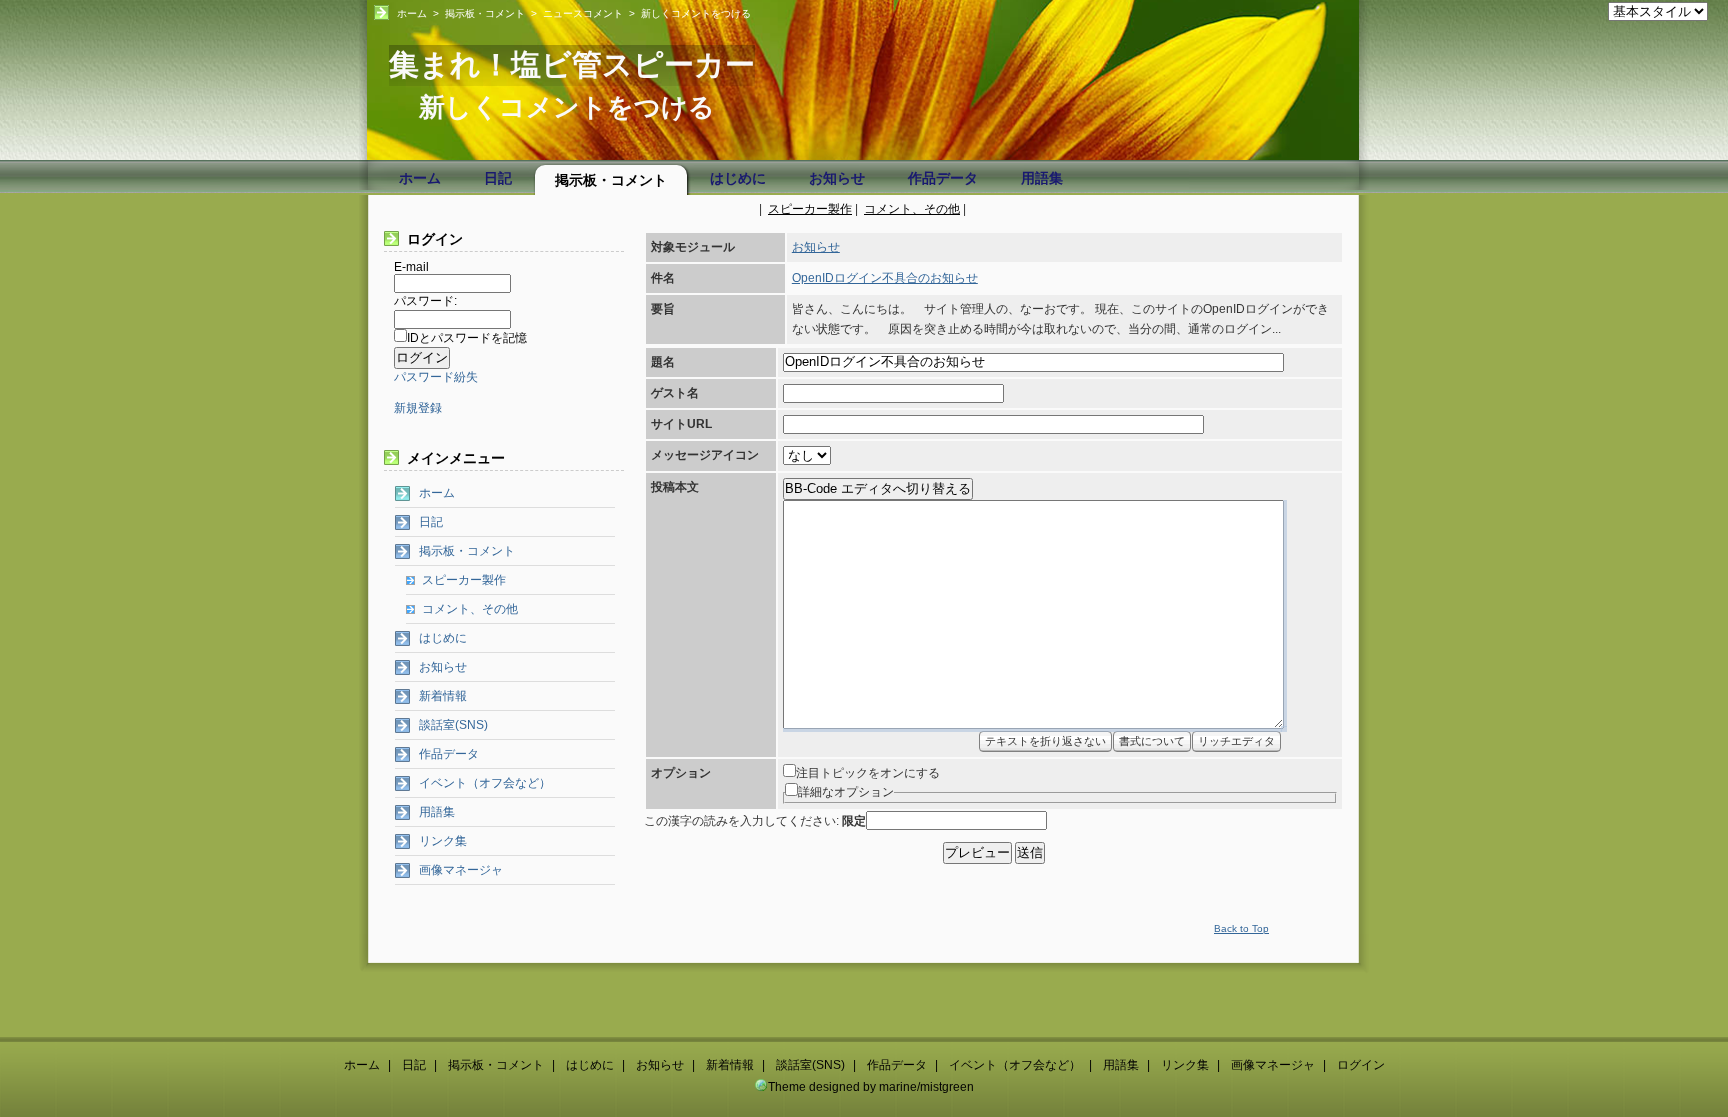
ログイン (1361, 1065)
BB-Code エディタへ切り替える (878, 488)
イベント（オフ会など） (485, 783)
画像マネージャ (461, 870)
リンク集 (443, 841)
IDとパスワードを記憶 (467, 338)
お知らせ (837, 178)
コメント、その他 (912, 209)
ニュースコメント (583, 13)
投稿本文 (675, 487)
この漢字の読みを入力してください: (755, 821)
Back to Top (1241, 928)
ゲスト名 (675, 393)
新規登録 (418, 408)
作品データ (943, 178)
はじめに (738, 178)
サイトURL (681, 424)
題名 (663, 362)
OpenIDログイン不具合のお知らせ (885, 278)
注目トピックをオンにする (868, 773)
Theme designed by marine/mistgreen (871, 1087)
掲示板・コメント (485, 13)
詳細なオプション (846, 792)
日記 (498, 178)
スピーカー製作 (810, 209)
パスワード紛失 (436, 377)
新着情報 (443, 696)
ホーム (412, 13)
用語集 (1042, 178)
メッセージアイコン (705, 455)
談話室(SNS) (453, 725)
